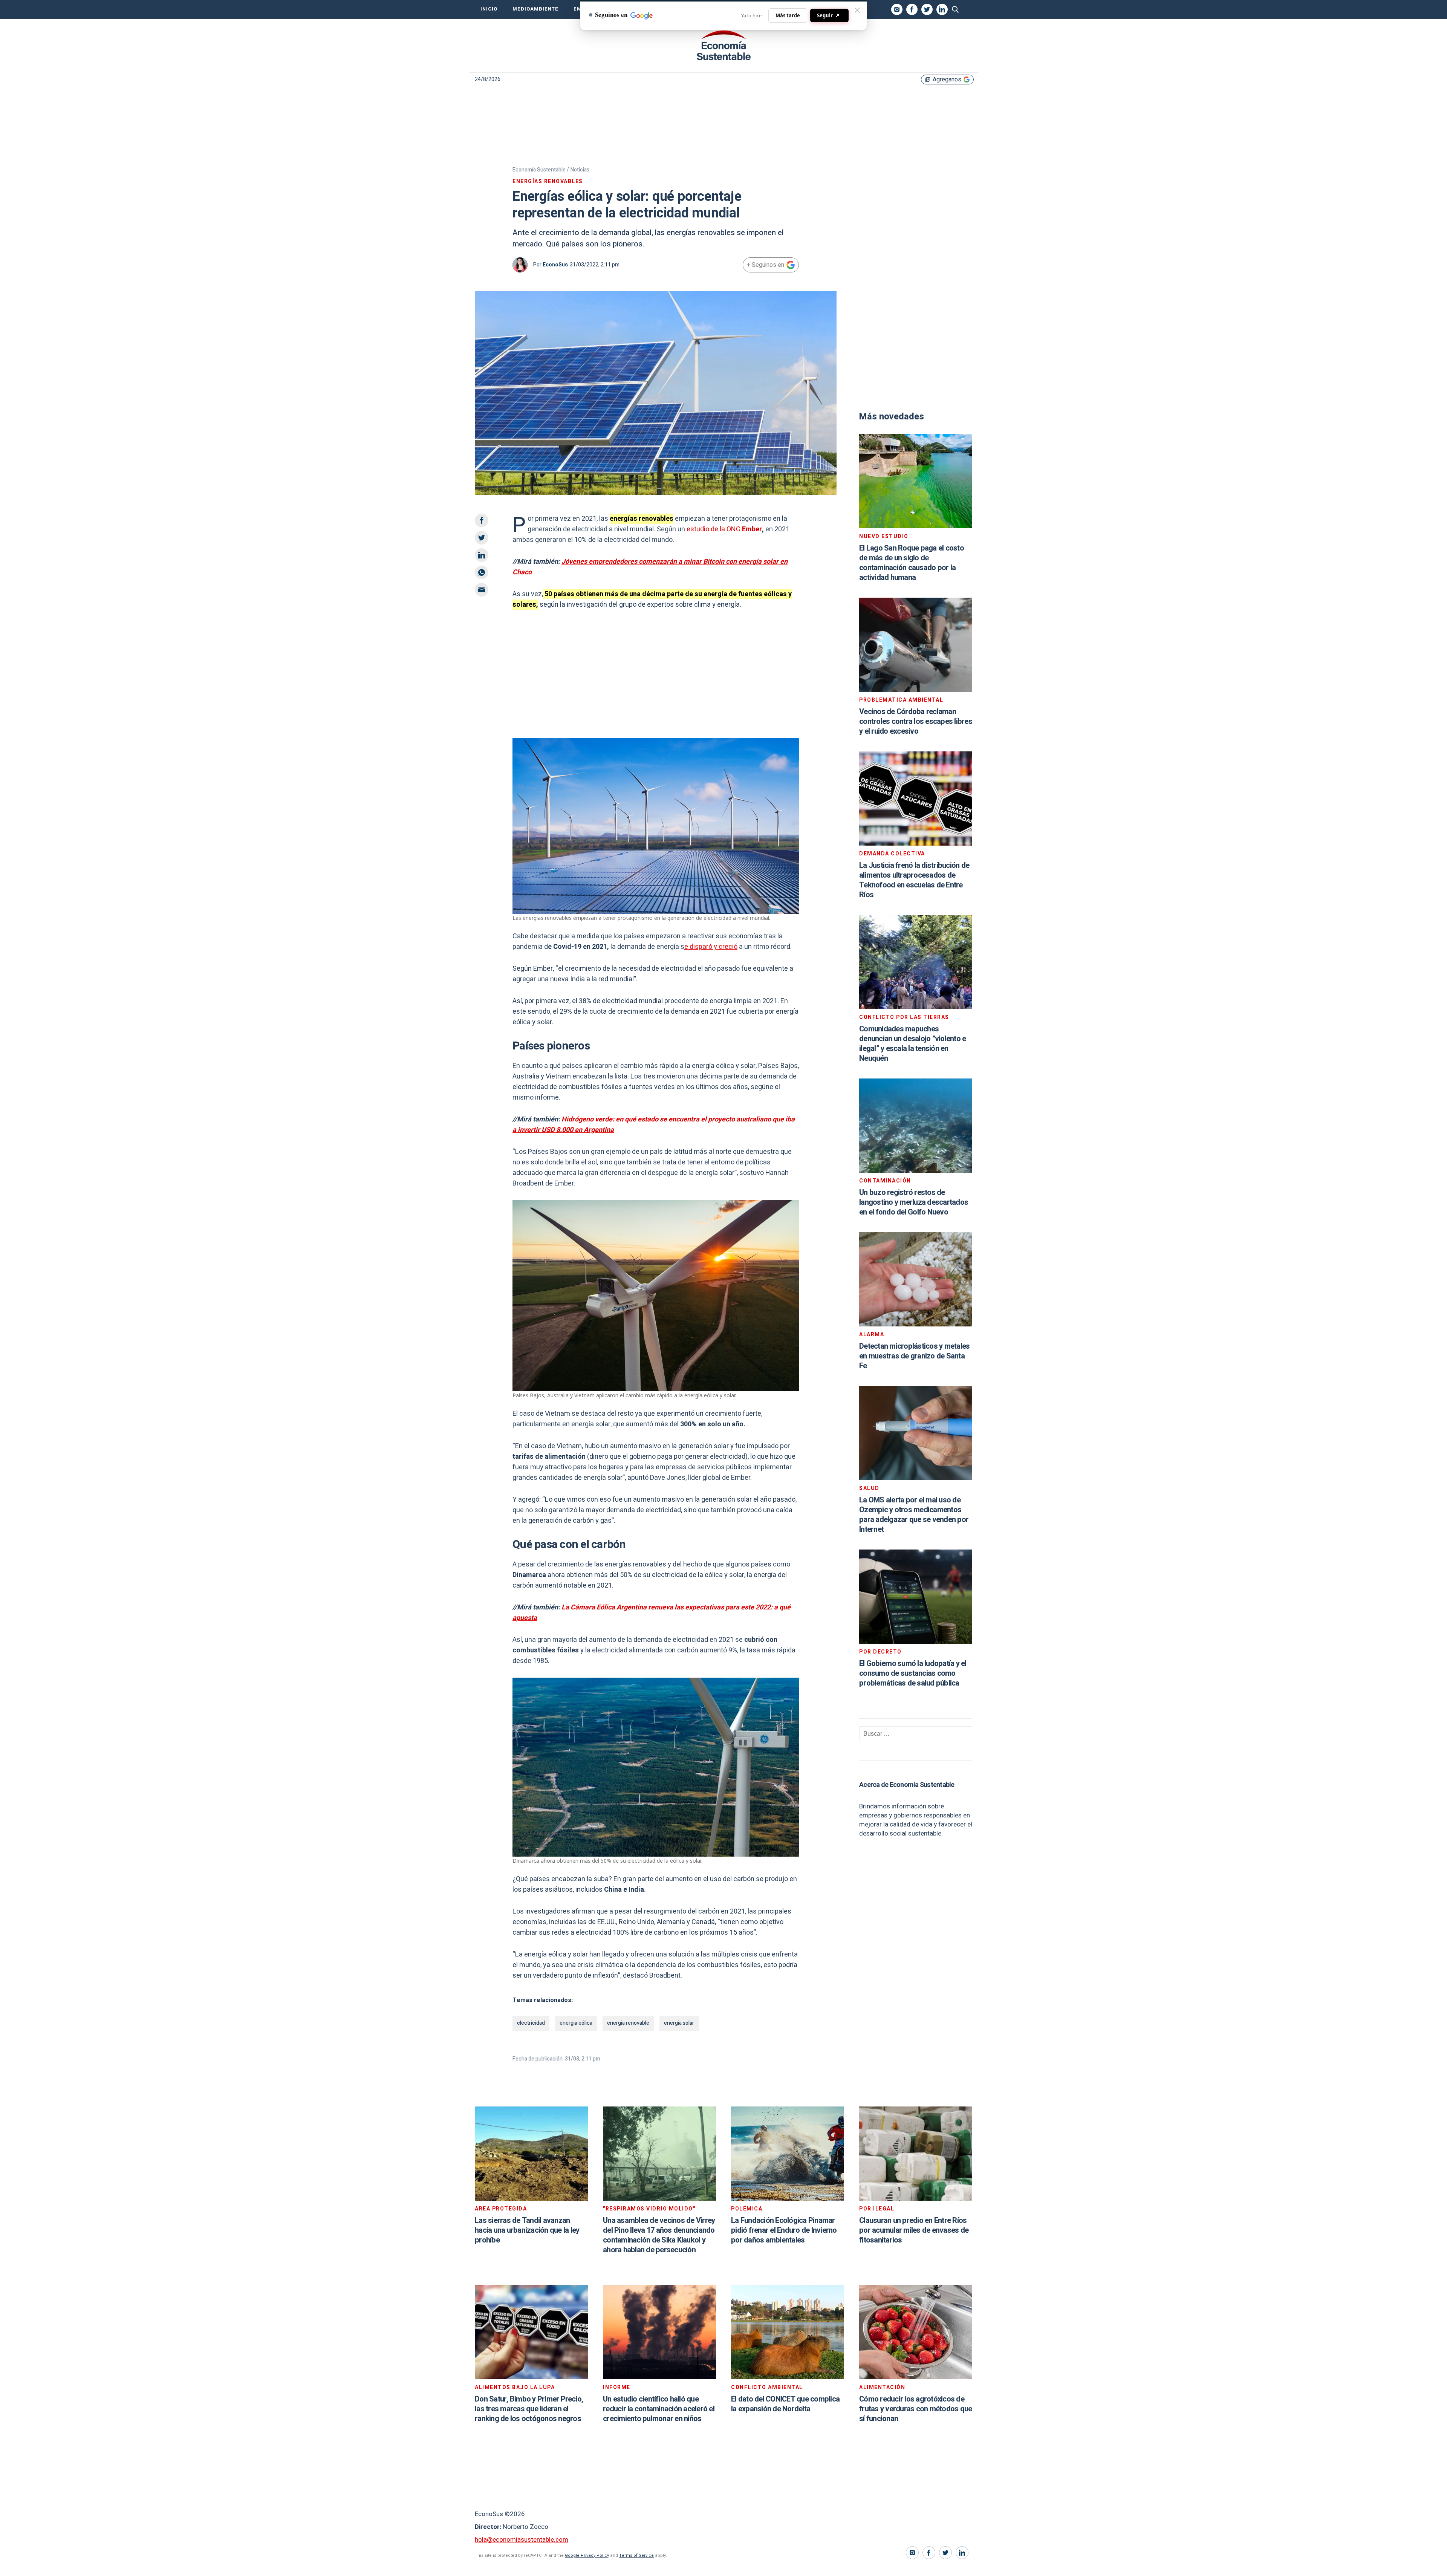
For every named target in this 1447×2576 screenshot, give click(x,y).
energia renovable (628, 2023)
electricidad (531, 2023)
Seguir (828, 15)
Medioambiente (535, 9)
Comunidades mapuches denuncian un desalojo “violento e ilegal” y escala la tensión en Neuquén (912, 1044)
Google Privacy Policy (587, 2555)
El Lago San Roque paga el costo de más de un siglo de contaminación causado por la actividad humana (912, 563)
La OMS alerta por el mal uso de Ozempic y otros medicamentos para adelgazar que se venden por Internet (914, 1515)
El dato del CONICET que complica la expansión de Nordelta (785, 2404)
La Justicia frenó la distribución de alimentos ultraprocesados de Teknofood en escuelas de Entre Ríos (914, 880)
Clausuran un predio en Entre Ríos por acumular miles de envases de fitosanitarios (914, 2230)
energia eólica (576, 2023)
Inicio (489, 9)
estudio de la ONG (724, 529)
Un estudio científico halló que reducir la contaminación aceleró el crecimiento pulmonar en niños (659, 2409)
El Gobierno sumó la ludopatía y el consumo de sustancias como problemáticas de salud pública (913, 1673)
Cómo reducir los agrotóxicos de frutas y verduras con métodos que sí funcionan (915, 2409)
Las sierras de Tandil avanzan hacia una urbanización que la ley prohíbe (527, 2230)
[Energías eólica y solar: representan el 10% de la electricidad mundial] (723, 46)
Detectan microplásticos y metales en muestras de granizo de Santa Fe (914, 1356)
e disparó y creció (711, 947)
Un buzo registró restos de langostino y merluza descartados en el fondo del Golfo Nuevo (914, 1202)
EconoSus (555, 265)
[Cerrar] (857, 10)
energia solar (679, 2023)
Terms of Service (636, 2555)
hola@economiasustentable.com (522, 2540)
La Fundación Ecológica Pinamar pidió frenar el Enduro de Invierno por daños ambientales (784, 2230)
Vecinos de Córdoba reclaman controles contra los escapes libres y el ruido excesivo (916, 721)
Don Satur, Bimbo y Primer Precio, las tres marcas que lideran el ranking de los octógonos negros (529, 2409)
